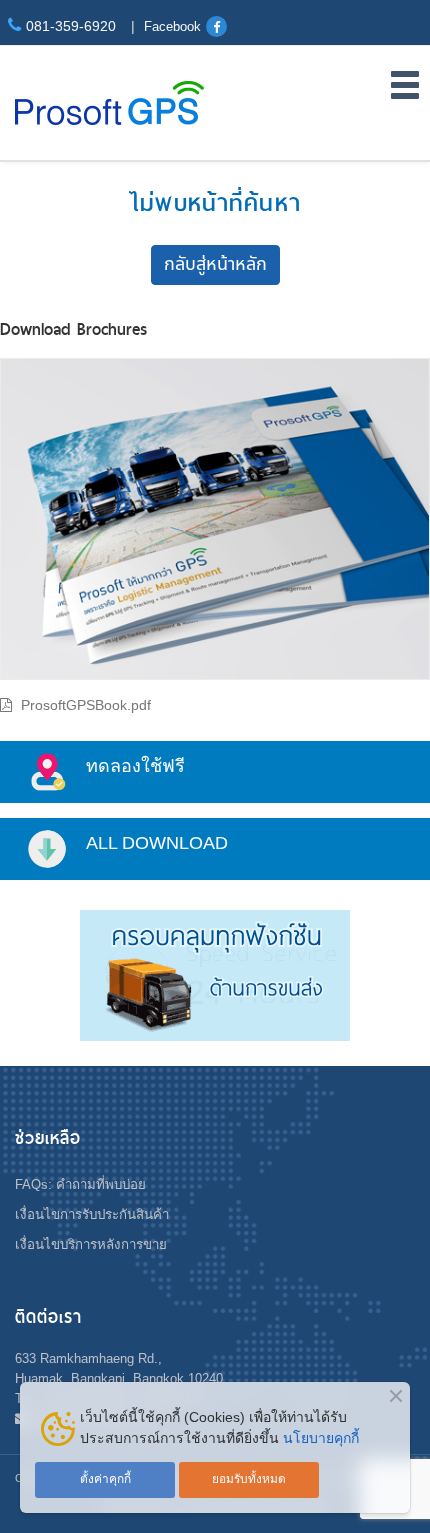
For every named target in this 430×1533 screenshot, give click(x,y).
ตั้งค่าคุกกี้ (105, 1479)
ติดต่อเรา (48, 1317)
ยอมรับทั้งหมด (249, 1479)
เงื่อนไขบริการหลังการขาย (91, 1244)
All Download (157, 843)
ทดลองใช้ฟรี (135, 766)
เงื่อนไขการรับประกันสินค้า (92, 1214)
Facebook (172, 26)
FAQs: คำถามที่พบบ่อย (80, 1184)
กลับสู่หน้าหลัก (215, 264)
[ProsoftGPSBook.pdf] (215, 525)
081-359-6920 (71, 26)
